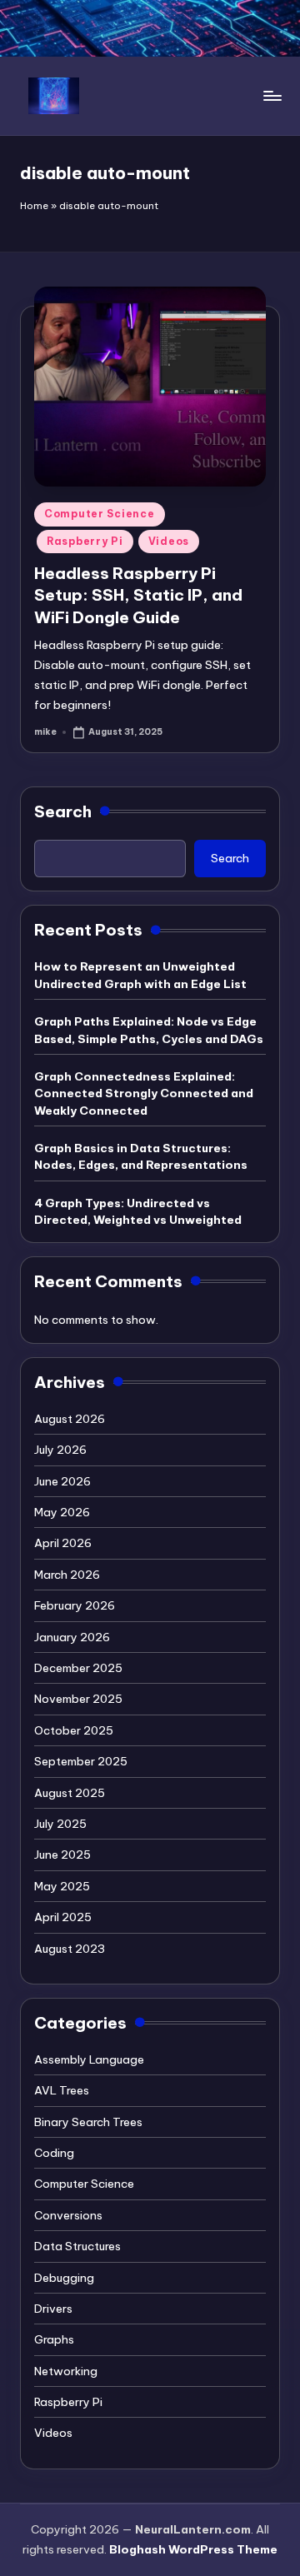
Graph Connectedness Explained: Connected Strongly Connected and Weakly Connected (144, 1093)
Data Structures (77, 2246)
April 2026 (63, 1543)
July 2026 (60, 1450)
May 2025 (62, 1886)
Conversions (68, 2215)
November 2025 (78, 1699)
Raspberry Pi (85, 541)
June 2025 (62, 1855)
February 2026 (75, 1605)
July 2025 (60, 1824)
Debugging (64, 2278)
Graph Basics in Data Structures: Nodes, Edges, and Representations (141, 1156)
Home (34, 206)
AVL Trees (62, 2090)
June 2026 (62, 1481)
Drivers (53, 2309)
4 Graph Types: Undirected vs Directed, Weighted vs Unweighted (138, 1211)
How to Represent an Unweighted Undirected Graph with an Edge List (140, 975)
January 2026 (72, 1637)
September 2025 (81, 1761)
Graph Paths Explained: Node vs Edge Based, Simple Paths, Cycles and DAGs (149, 1030)
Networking (66, 2371)
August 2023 (70, 1949)
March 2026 (67, 1575)
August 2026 (70, 1419)
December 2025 (78, 1668)
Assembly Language (89, 2059)
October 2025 (74, 1730)
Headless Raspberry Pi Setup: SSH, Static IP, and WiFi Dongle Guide (138, 596)
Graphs (54, 2339)
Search (63, 811)
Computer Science (100, 514)
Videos (169, 541)
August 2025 (70, 1793)
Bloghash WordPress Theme (193, 2549)
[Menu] (272, 95)
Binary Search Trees (88, 2122)
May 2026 (62, 1512)
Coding (54, 2153)
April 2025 (63, 1917)
